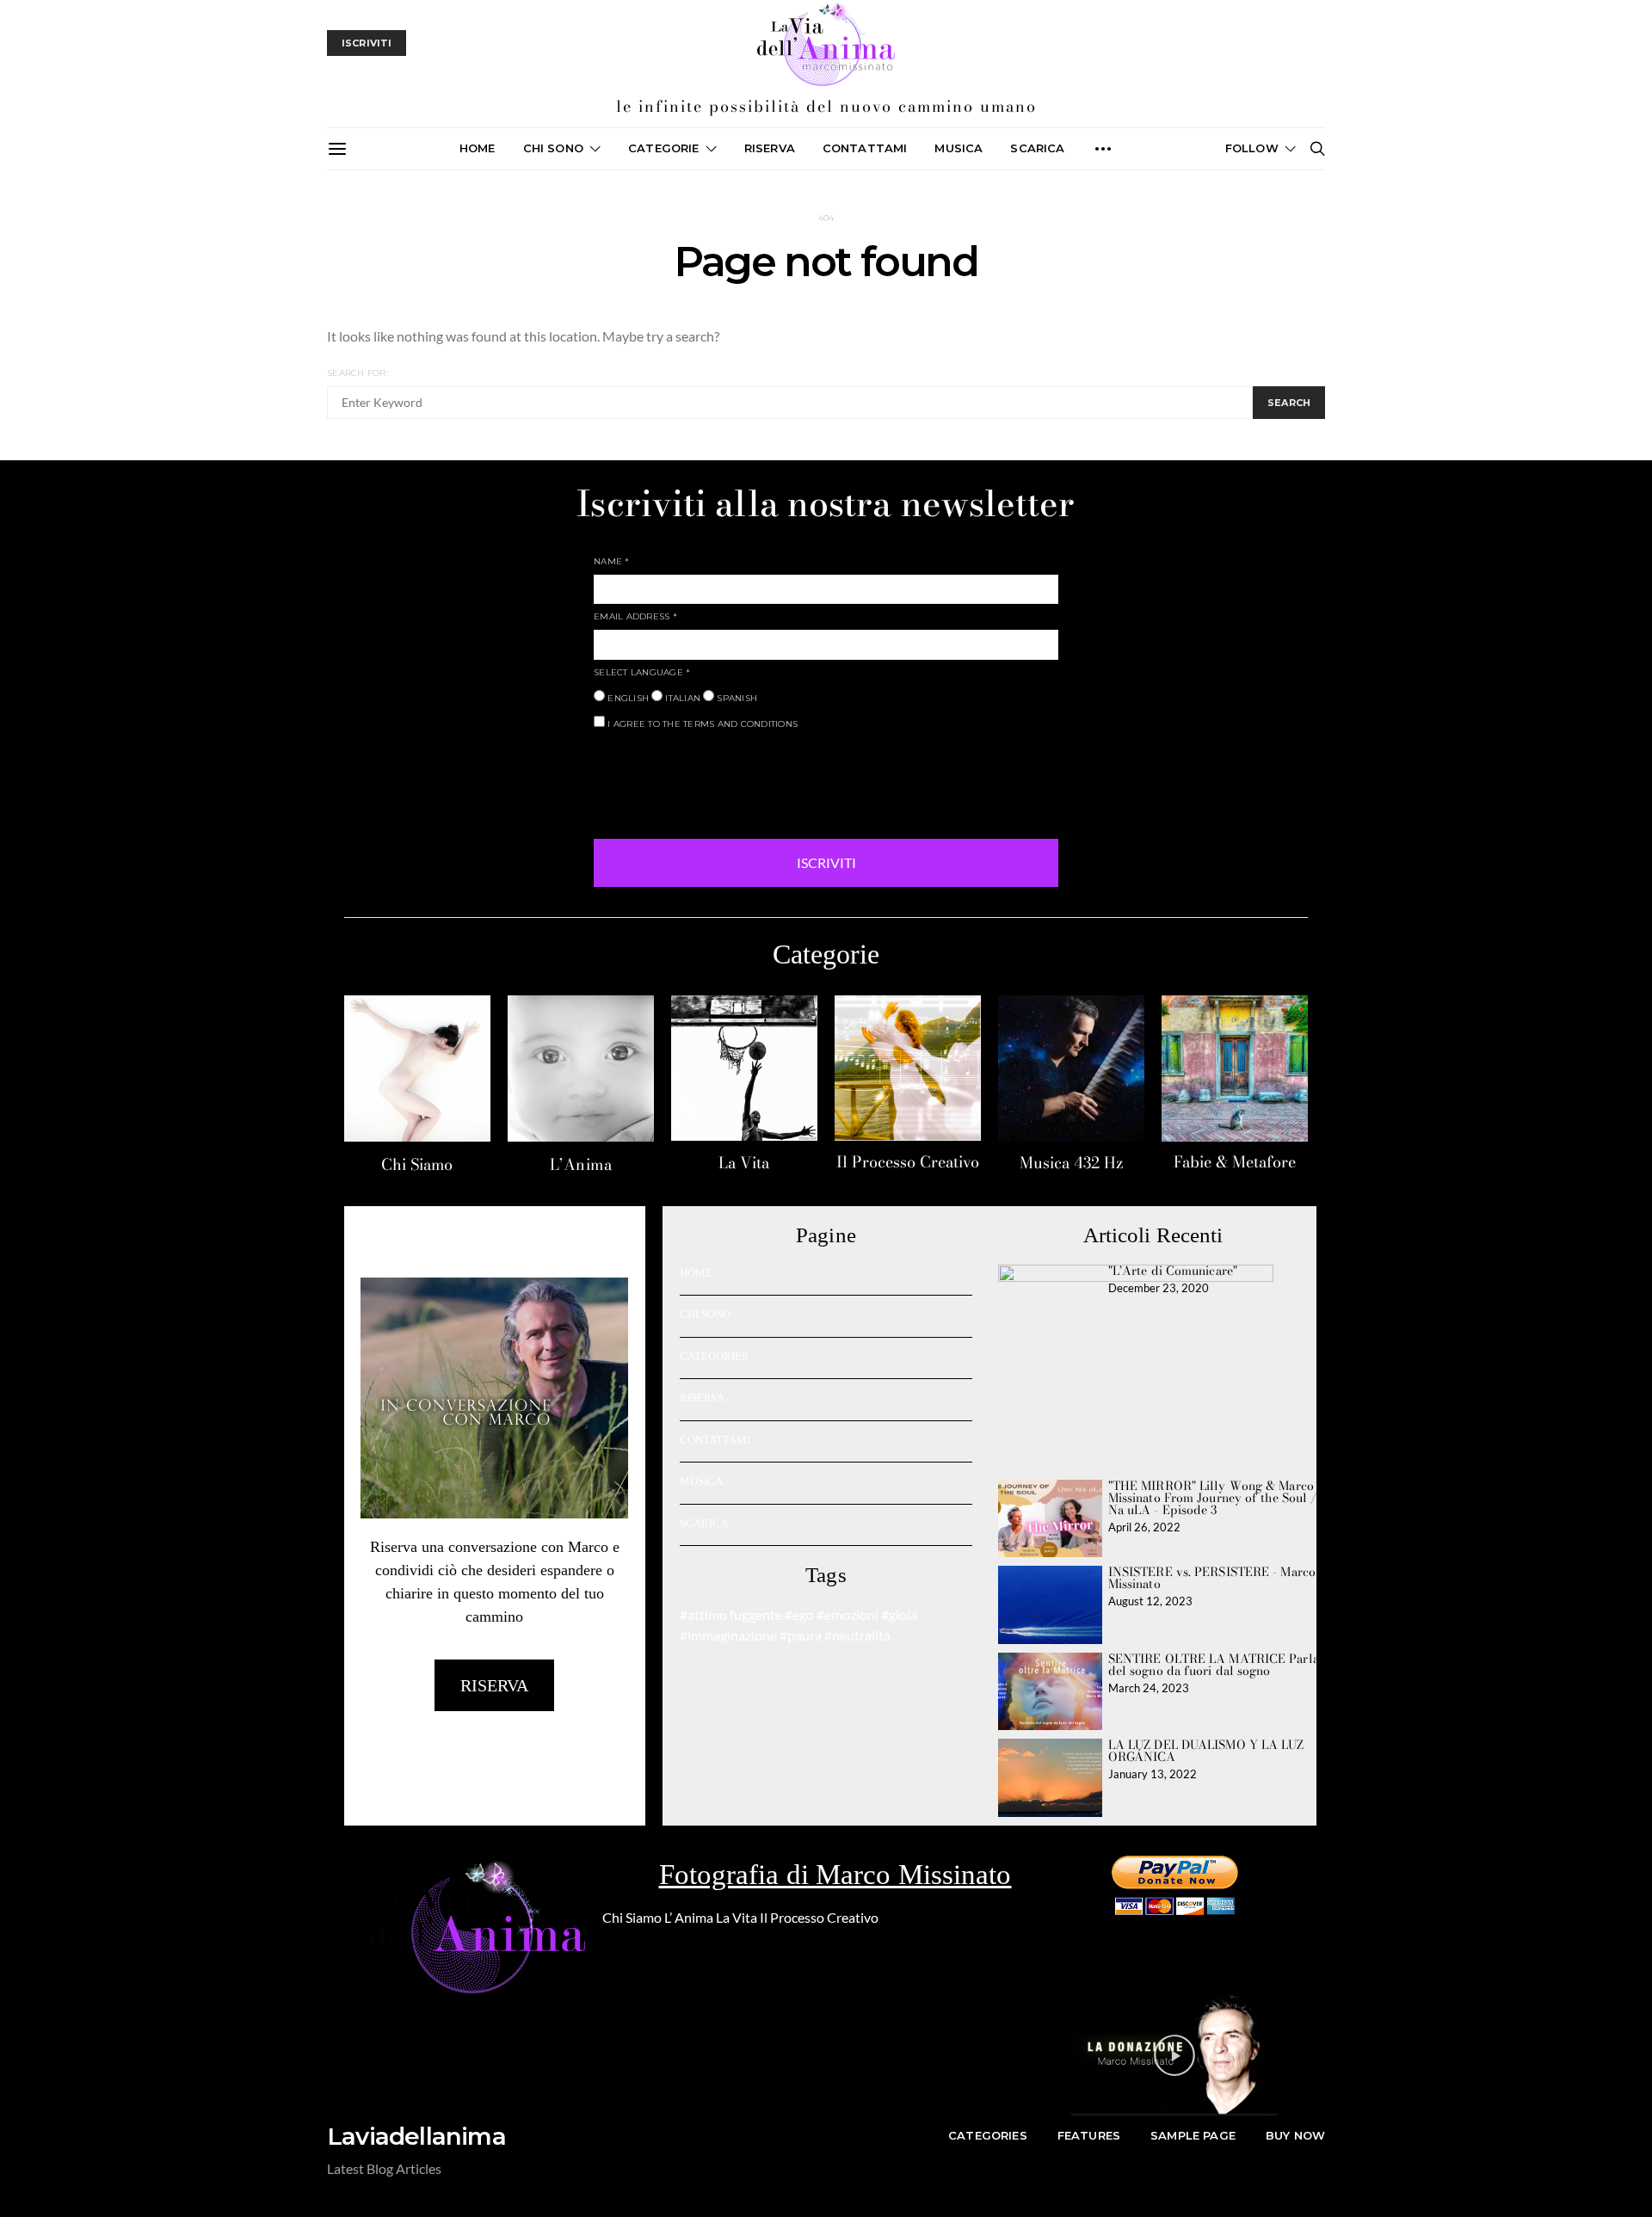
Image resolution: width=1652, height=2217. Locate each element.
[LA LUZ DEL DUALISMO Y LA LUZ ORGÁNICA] (1050, 1778)
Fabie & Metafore (1235, 1162)
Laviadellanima (416, 2136)
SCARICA (1037, 148)
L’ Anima (689, 1917)
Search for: (358, 373)
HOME (696, 1273)
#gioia (899, 1614)
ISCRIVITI (826, 862)
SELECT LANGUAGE (642, 672)
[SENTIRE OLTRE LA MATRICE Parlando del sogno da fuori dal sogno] (1050, 1692)
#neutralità (857, 1635)
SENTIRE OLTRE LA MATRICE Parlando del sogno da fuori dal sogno (1224, 1665)
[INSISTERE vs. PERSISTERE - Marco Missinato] (1050, 1605)
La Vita (744, 1163)
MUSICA (959, 148)
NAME (612, 561)
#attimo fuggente (731, 1614)
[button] (1174, 2055)
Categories (988, 2135)
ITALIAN (681, 698)
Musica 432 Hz (1071, 1163)
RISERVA (702, 1398)
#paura (801, 1635)
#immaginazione (728, 1635)
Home (478, 148)
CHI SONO (553, 148)
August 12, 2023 (1150, 1601)
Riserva (770, 148)
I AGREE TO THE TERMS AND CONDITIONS (701, 724)
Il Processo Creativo (908, 1162)
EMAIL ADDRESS (635, 616)
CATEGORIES (714, 1356)
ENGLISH (627, 698)
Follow (1252, 148)
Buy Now (1295, 2135)
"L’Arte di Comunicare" (1173, 1271)
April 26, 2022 (1144, 1527)
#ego (799, 1614)
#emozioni (848, 1614)
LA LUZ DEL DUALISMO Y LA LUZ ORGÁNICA (1206, 1751)
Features (1089, 2135)
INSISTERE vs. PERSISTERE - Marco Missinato (1212, 1578)
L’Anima (581, 1164)
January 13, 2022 (1153, 1774)
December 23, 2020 (1159, 1288)
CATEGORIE (663, 148)
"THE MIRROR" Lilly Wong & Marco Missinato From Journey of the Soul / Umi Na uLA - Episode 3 (1226, 1498)
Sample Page (1193, 2135)
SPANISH (736, 698)
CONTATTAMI (865, 148)
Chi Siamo (417, 1164)
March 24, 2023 (1149, 1688)
